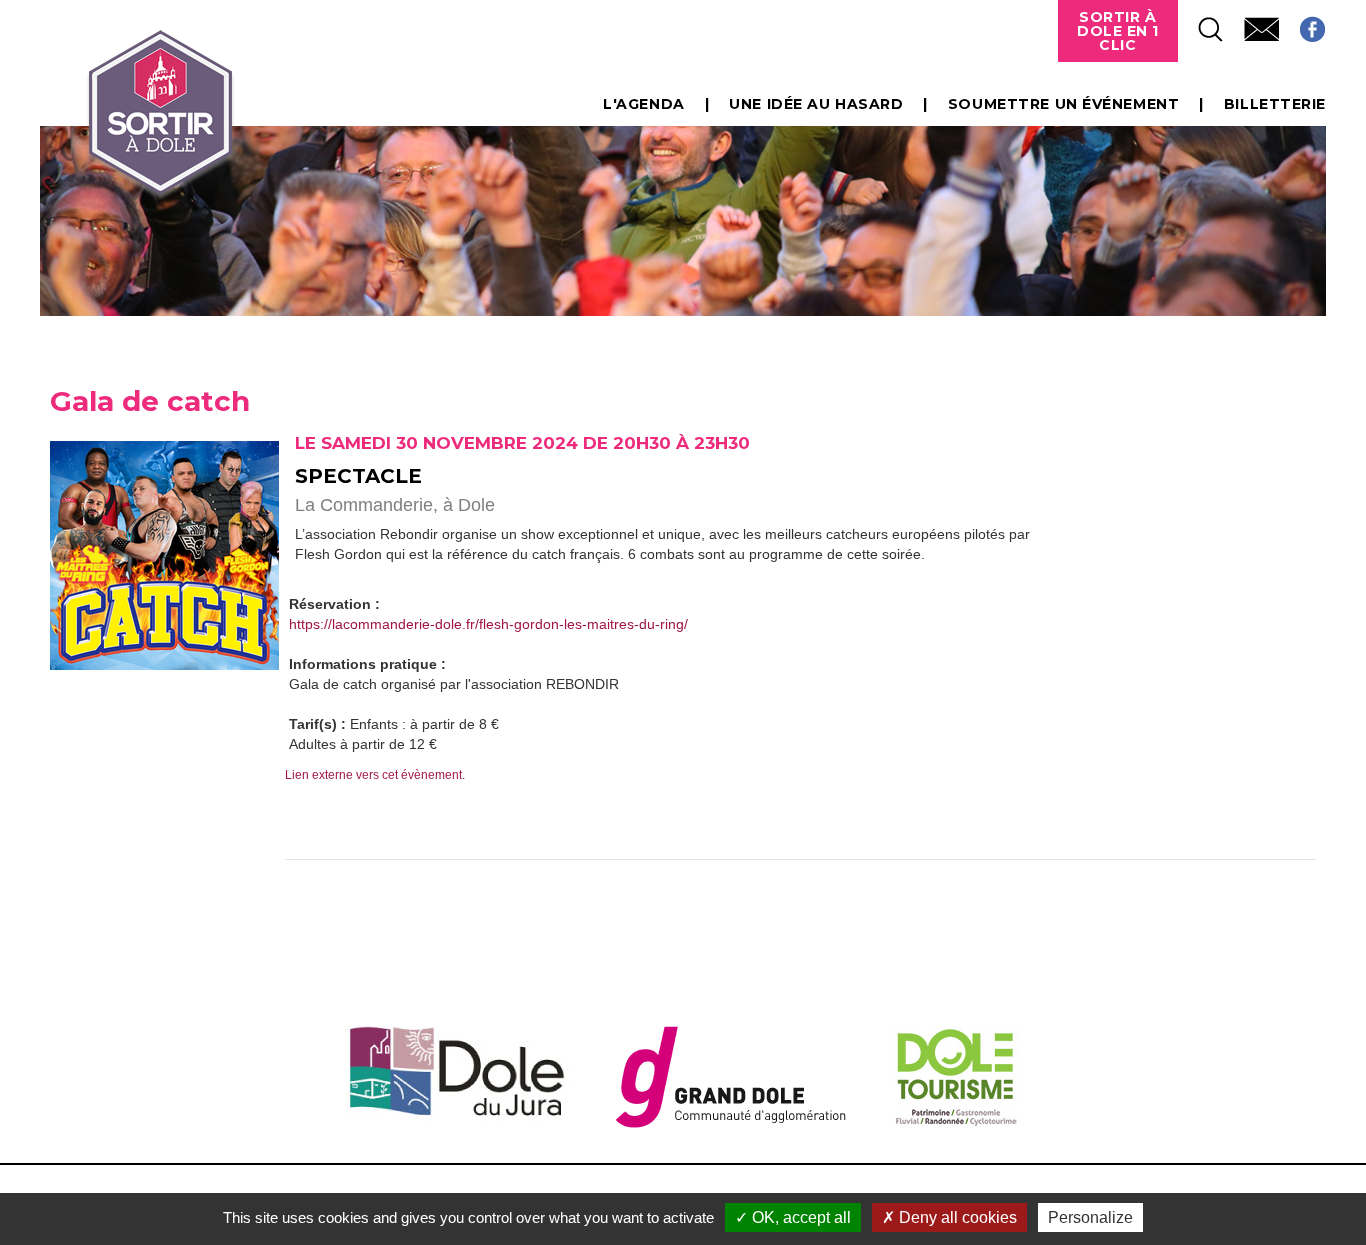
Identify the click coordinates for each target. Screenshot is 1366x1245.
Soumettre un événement (1063, 104)
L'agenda (643, 104)
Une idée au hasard (816, 104)
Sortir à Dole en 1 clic (1118, 31)
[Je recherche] (1201, 23)
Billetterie (1275, 104)
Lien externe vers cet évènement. (375, 775)
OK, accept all (799, 1217)
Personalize (1090, 1217)
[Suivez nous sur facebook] (1302, 23)
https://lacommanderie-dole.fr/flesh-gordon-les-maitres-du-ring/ (488, 624)
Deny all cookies (956, 1217)
